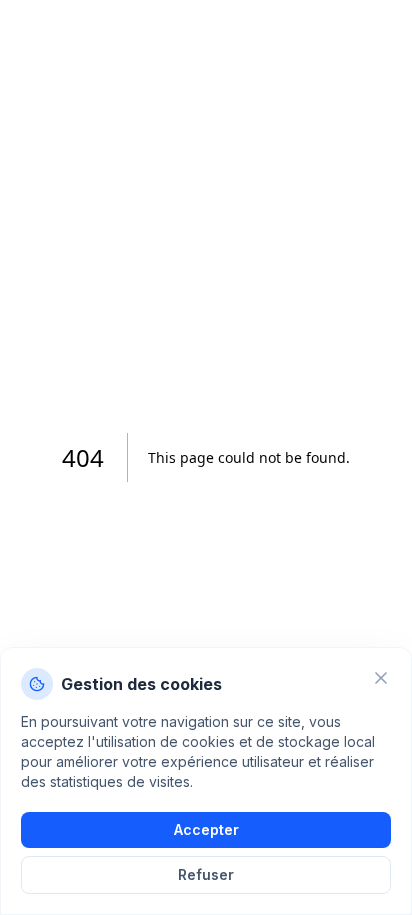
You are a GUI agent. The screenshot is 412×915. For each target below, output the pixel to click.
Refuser (206, 874)
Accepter (206, 829)
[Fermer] (381, 678)
